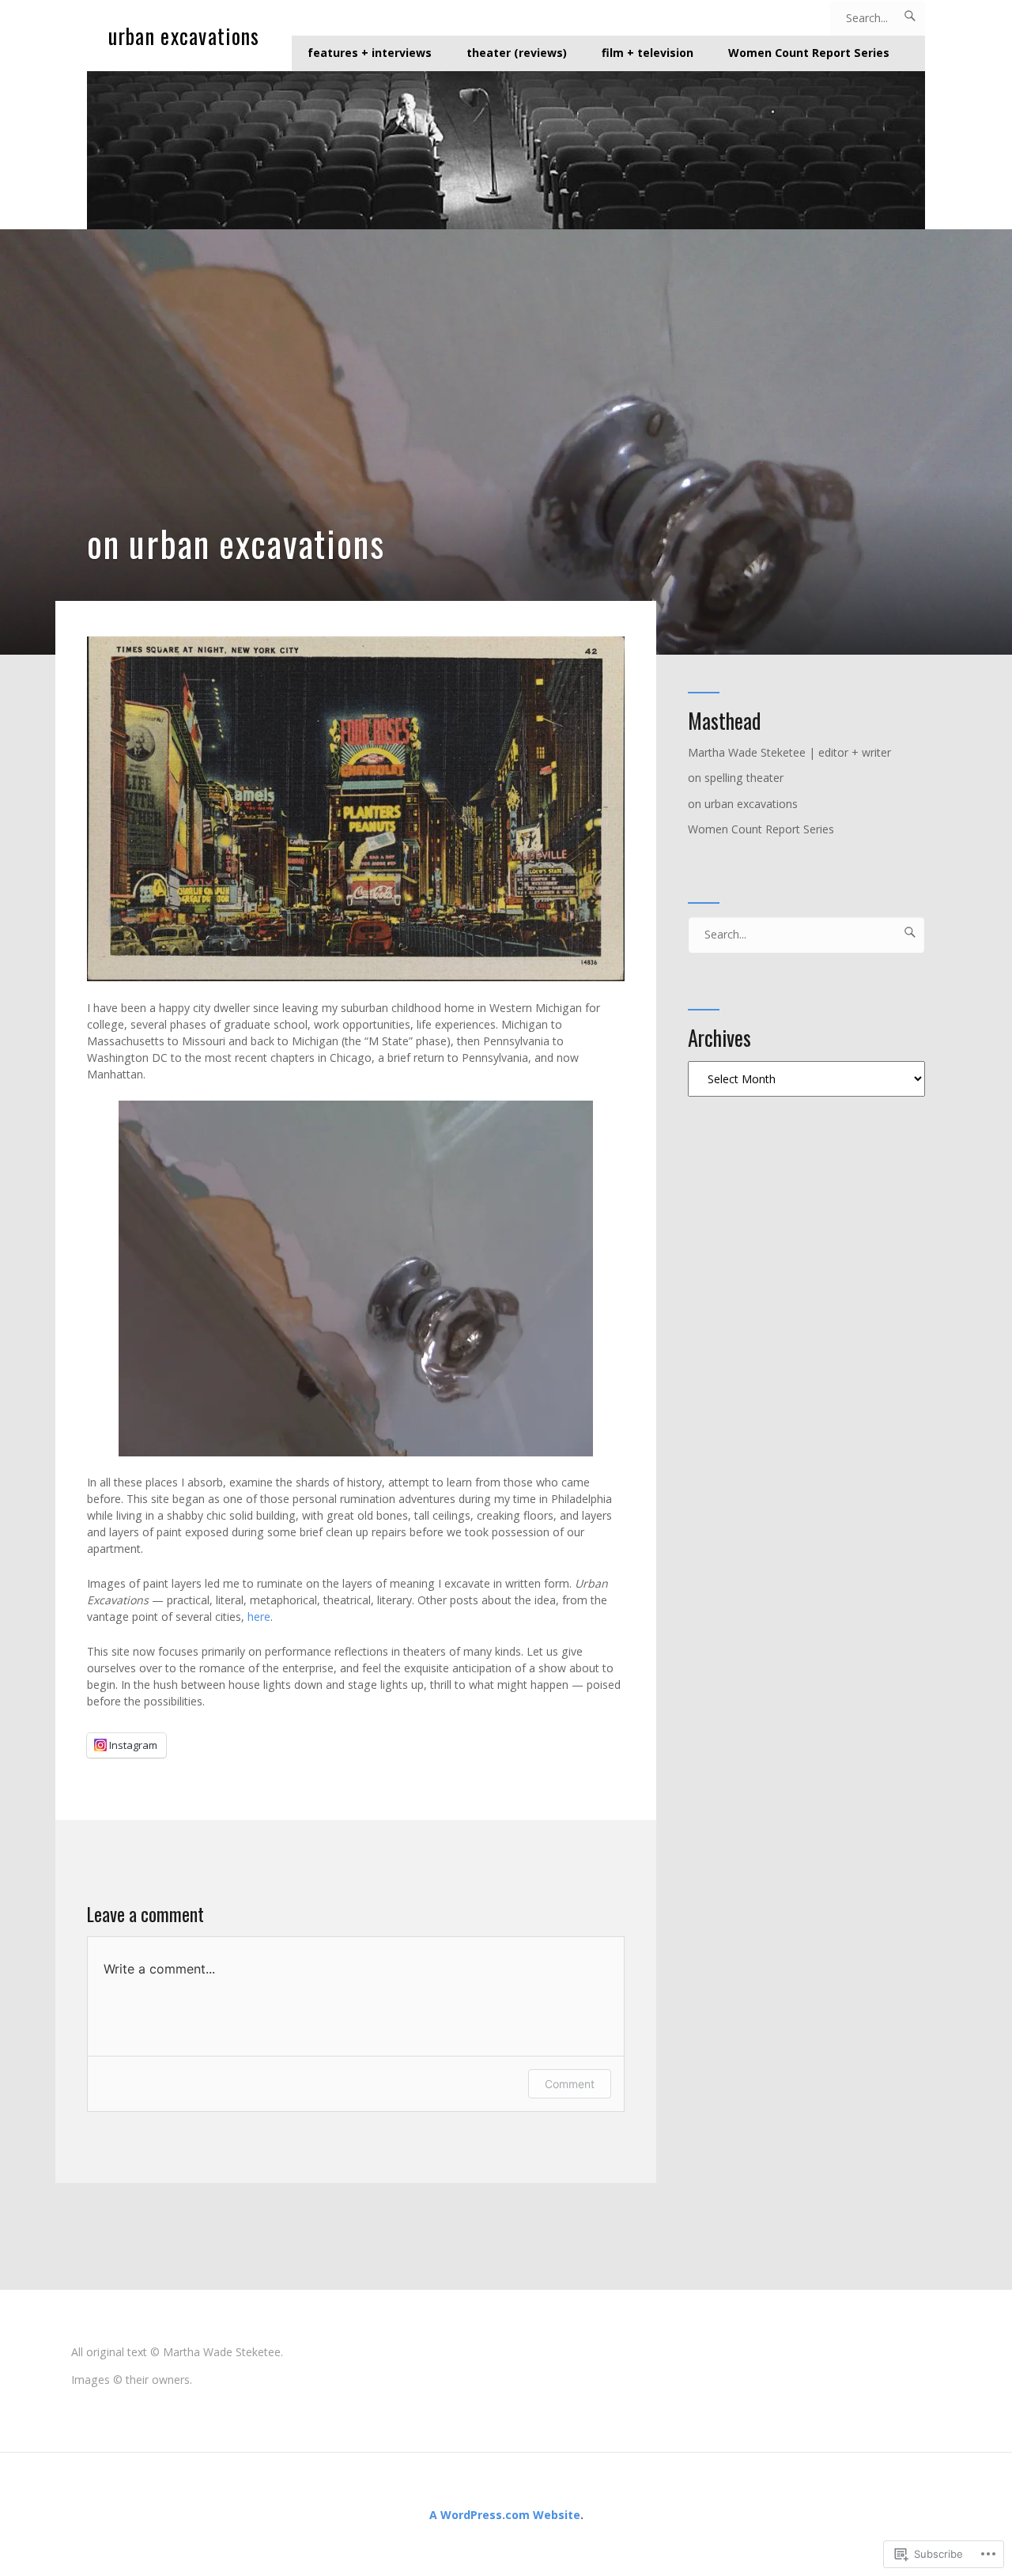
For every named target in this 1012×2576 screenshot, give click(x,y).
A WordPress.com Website (505, 2515)
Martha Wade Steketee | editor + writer (789, 752)
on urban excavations (743, 804)
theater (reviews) (517, 53)
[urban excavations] (506, 150)
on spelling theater (736, 778)
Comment (570, 2084)
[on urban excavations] (506, 442)
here (259, 1617)
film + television (648, 53)
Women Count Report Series (809, 53)
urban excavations (184, 36)
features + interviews (370, 53)
